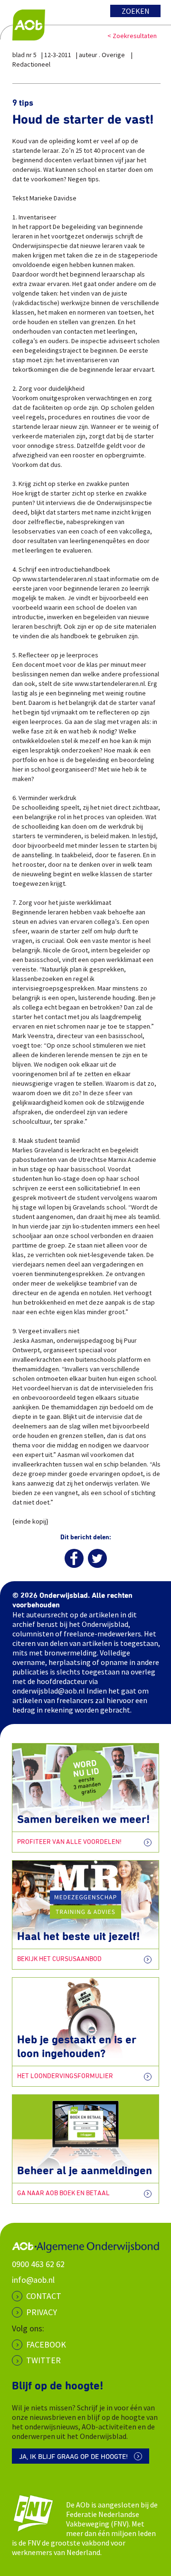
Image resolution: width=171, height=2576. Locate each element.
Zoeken (136, 11)
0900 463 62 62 (38, 2264)
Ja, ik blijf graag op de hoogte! (73, 2457)
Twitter (43, 2360)
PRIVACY (42, 2312)
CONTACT (44, 2296)
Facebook (46, 2344)
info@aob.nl (33, 2280)
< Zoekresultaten (132, 36)
